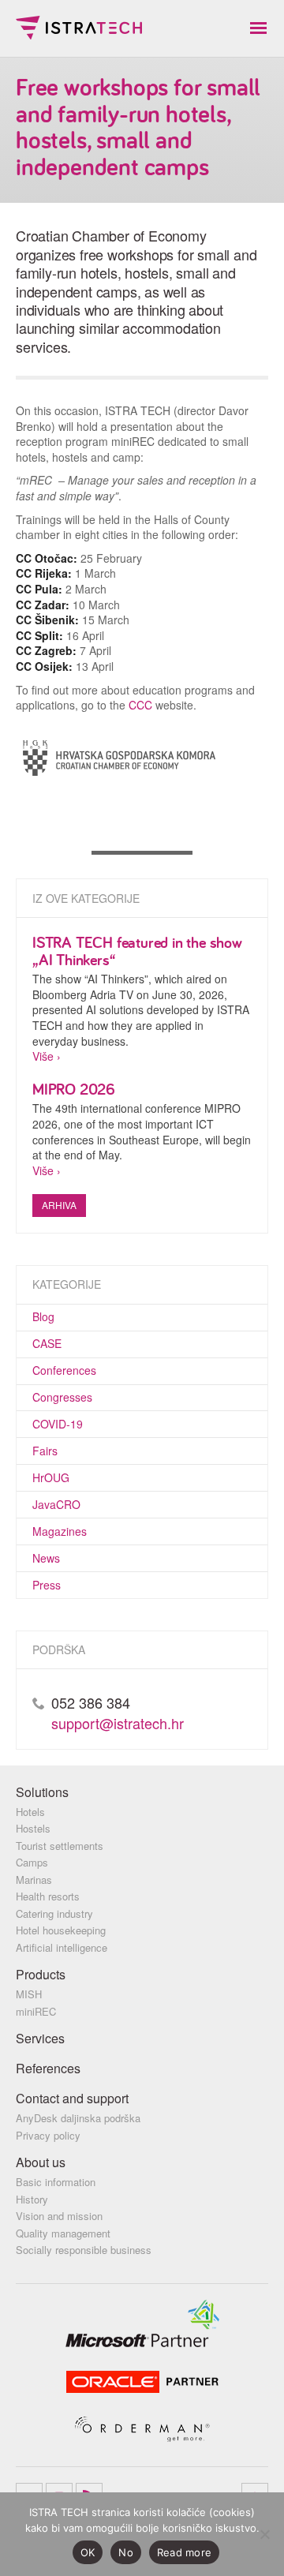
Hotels (30, 1812)
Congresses (62, 1397)
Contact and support (72, 2098)
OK (88, 2552)
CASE (47, 1343)
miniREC (36, 2011)
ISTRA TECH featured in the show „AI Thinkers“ (137, 951)
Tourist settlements (60, 1846)
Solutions (42, 1792)
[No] (264, 2534)
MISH (29, 1994)
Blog (43, 1316)
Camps (32, 1862)
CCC (140, 705)
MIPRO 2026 (74, 1089)
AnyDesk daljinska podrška (78, 2118)
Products (41, 1974)
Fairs (45, 1451)
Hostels (33, 1828)
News (46, 1558)
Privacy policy (48, 2135)
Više (43, 1056)
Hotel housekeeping (61, 1930)
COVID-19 (58, 1424)
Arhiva (59, 1205)
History (32, 2199)
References (48, 2068)
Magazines (60, 1531)
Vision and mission (59, 2216)
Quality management (63, 2233)
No (126, 2552)
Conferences (64, 1370)
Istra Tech (79, 28)
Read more (184, 2552)
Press (47, 1585)
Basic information (56, 2182)
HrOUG (51, 1477)
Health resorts (48, 1896)
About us (41, 2162)
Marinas (34, 1880)
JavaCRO (56, 1504)
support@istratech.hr (118, 1723)
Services (40, 2038)
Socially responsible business (84, 2250)
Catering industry (54, 1913)
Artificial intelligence (62, 1947)
